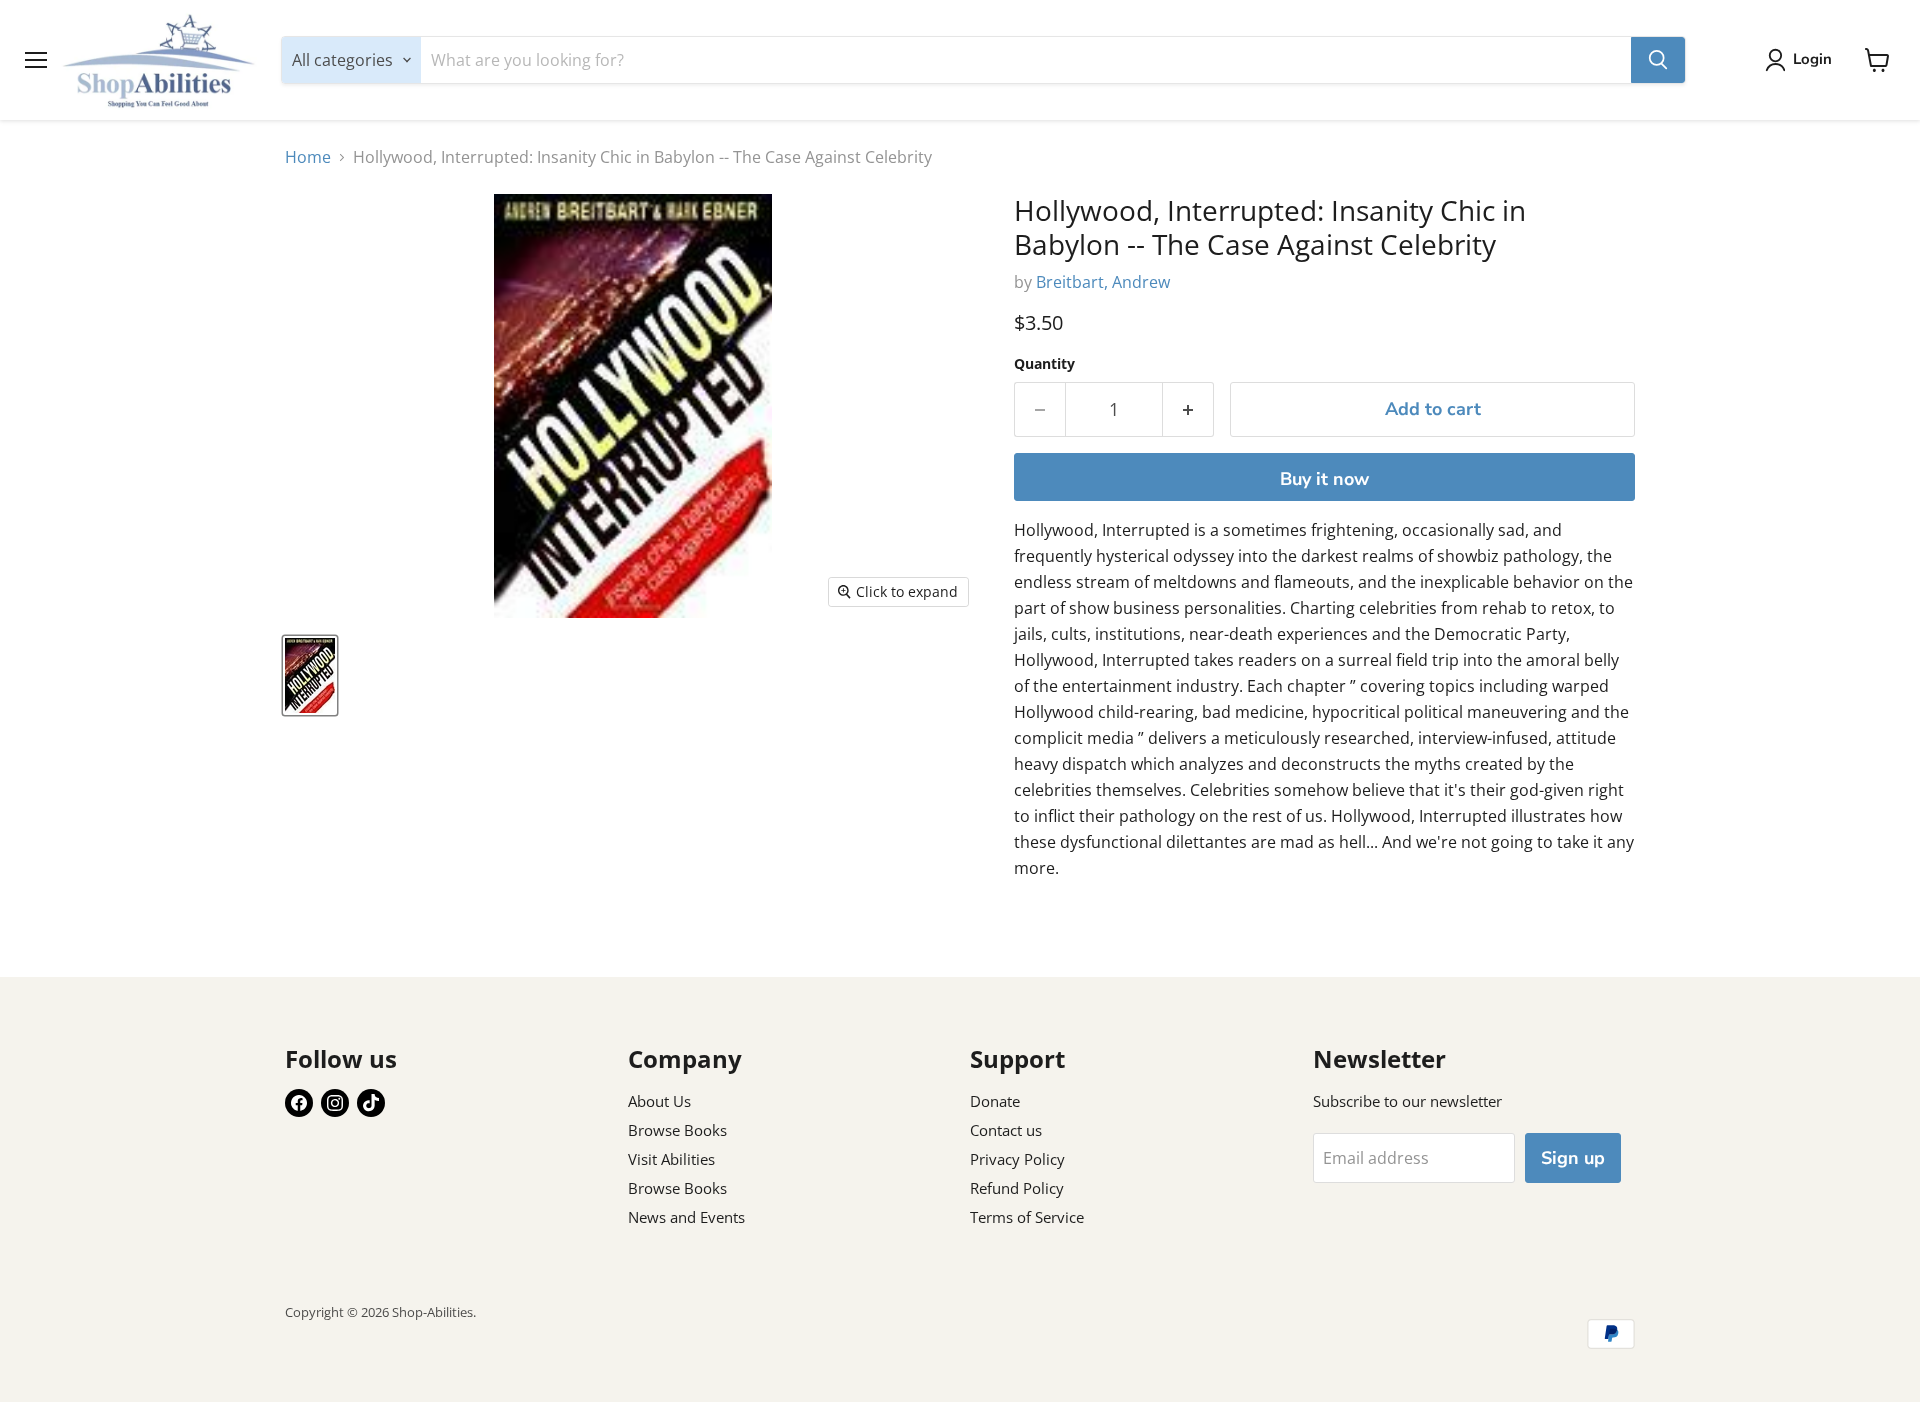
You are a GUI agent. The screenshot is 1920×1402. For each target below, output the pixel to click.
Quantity (1044, 364)
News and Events (686, 1217)
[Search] (1658, 60)
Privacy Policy (1017, 1159)
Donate (995, 1101)
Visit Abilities (671, 1159)
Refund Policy (1017, 1188)
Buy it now (1324, 479)
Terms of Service (1027, 1217)
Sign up (1573, 1158)
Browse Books (677, 1130)
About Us (659, 1101)
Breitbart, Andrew (1103, 282)
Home (308, 157)
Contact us (1006, 1130)
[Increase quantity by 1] (1188, 409)
